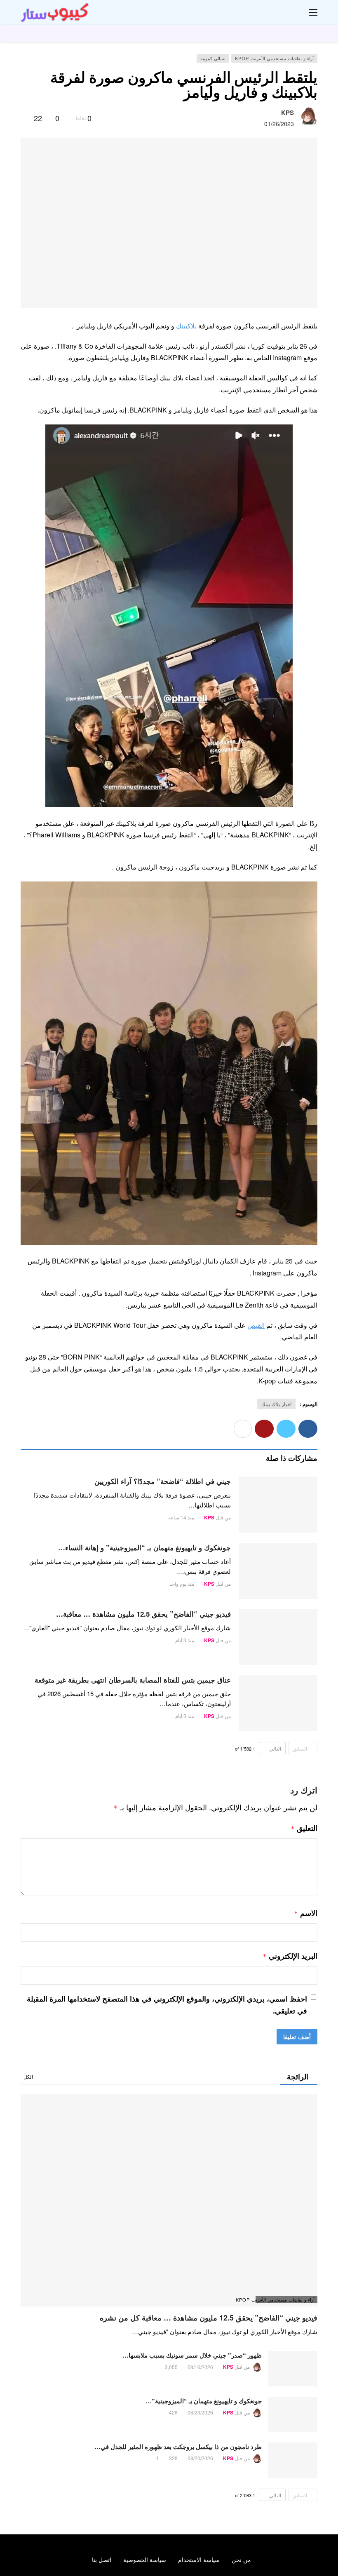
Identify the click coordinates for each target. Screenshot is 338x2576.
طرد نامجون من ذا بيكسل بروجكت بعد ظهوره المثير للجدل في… (178, 2447)
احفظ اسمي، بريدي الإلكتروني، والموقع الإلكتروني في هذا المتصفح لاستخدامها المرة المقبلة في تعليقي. (167, 2005)
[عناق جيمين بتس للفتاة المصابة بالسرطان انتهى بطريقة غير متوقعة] (278, 1703)
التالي (275, 1748)
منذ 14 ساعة (181, 1517)
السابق (300, 1748)
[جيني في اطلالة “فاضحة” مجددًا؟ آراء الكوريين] (278, 1505)
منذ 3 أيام (185, 1640)
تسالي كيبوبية (213, 58)
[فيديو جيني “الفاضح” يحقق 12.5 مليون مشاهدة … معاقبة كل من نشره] (278, 1637)
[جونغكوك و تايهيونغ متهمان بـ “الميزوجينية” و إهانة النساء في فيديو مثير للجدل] (278, 1571)
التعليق (304, 1828)
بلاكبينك (186, 326)
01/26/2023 (279, 124)
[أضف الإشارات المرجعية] (24, 118)
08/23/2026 (200, 2412)
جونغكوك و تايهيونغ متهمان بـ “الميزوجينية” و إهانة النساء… (144, 1547)
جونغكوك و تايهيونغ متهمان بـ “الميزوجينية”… (204, 2401)
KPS (288, 113)
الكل (28, 2076)
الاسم (306, 1913)
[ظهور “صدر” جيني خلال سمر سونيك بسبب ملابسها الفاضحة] (293, 2369)
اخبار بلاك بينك (276, 1404)
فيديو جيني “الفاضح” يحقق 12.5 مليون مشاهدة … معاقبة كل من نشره (209, 2318)
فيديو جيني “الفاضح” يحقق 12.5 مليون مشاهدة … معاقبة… (143, 1614)
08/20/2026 (200, 2458)
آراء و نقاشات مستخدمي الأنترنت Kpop (274, 58)
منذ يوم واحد (182, 1583)
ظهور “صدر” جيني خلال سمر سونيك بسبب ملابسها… (192, 2355)
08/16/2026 (200, 2367)
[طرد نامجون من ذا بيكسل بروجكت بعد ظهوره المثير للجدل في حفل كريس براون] (293, 2460)
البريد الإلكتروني (290, 1956)
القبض (256, 1325)
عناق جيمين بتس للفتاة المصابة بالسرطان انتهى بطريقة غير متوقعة (133, 1680)
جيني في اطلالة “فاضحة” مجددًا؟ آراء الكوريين (163, 1481)
